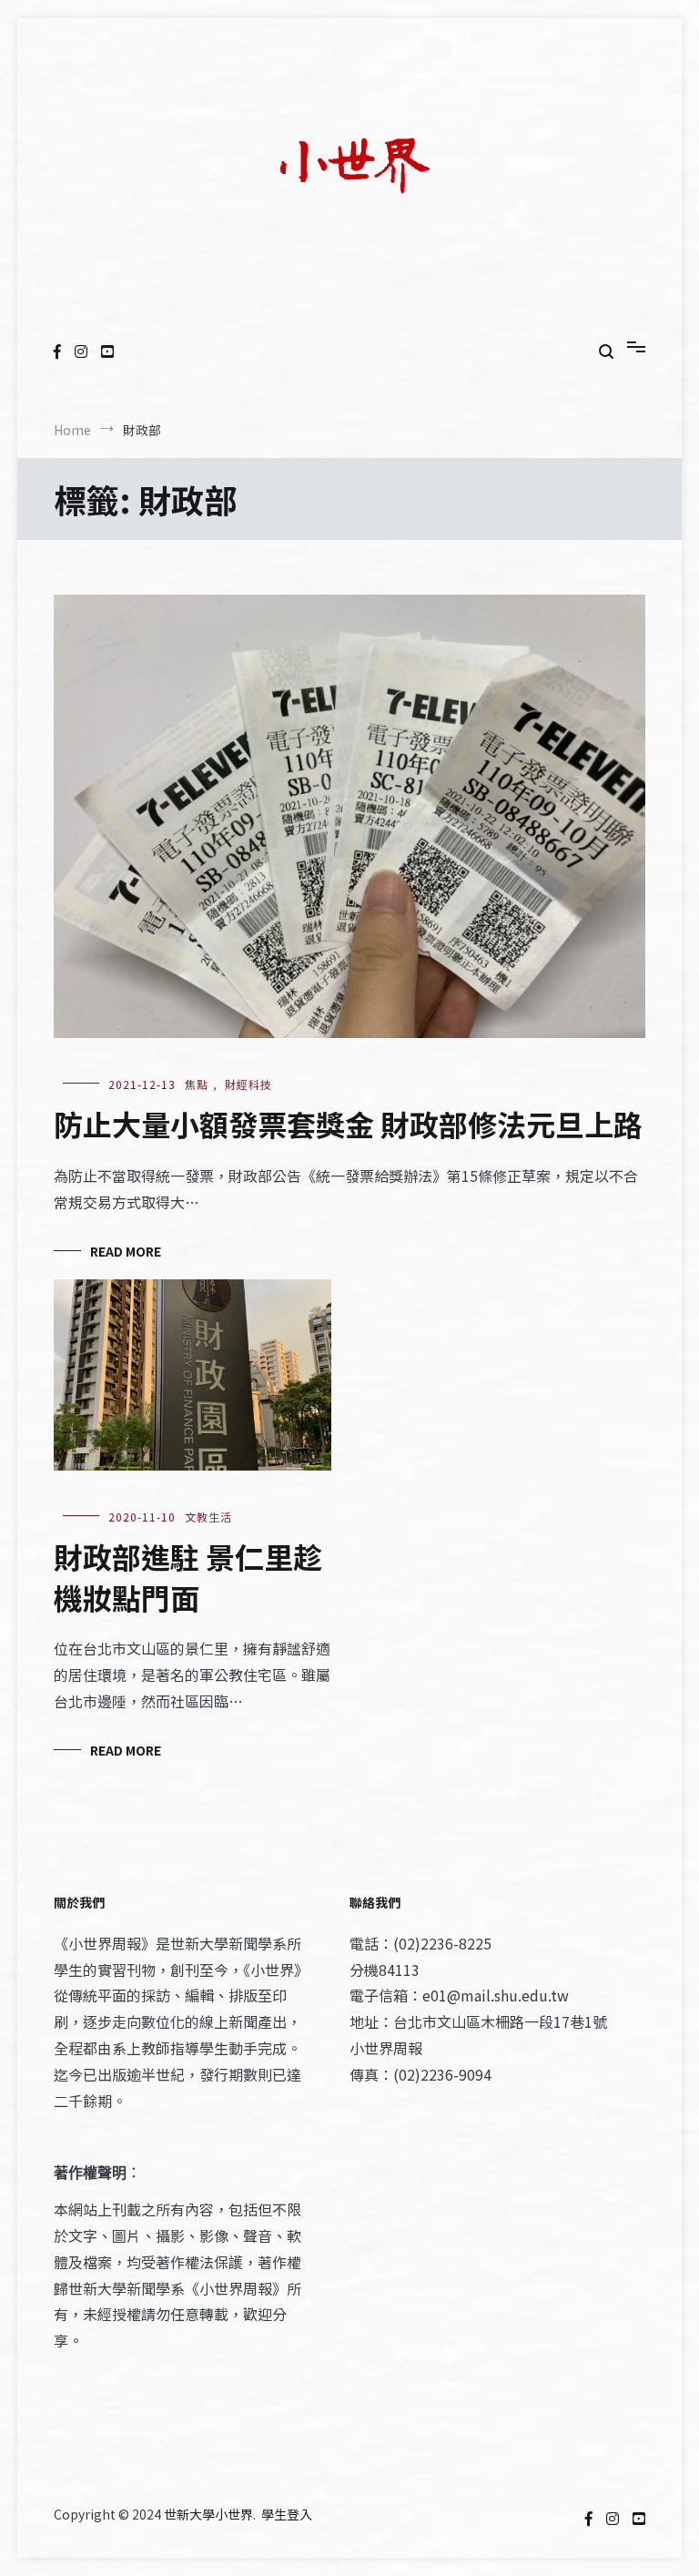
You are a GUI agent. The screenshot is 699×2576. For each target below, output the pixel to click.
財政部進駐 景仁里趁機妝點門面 (188, 1577)
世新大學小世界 (208, 2514)
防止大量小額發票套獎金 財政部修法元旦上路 (348, 1124)
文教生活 (208, 1517)
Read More (126, 1251)
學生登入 (287, 2514)
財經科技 (248, 1084)
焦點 (197, 1084)
